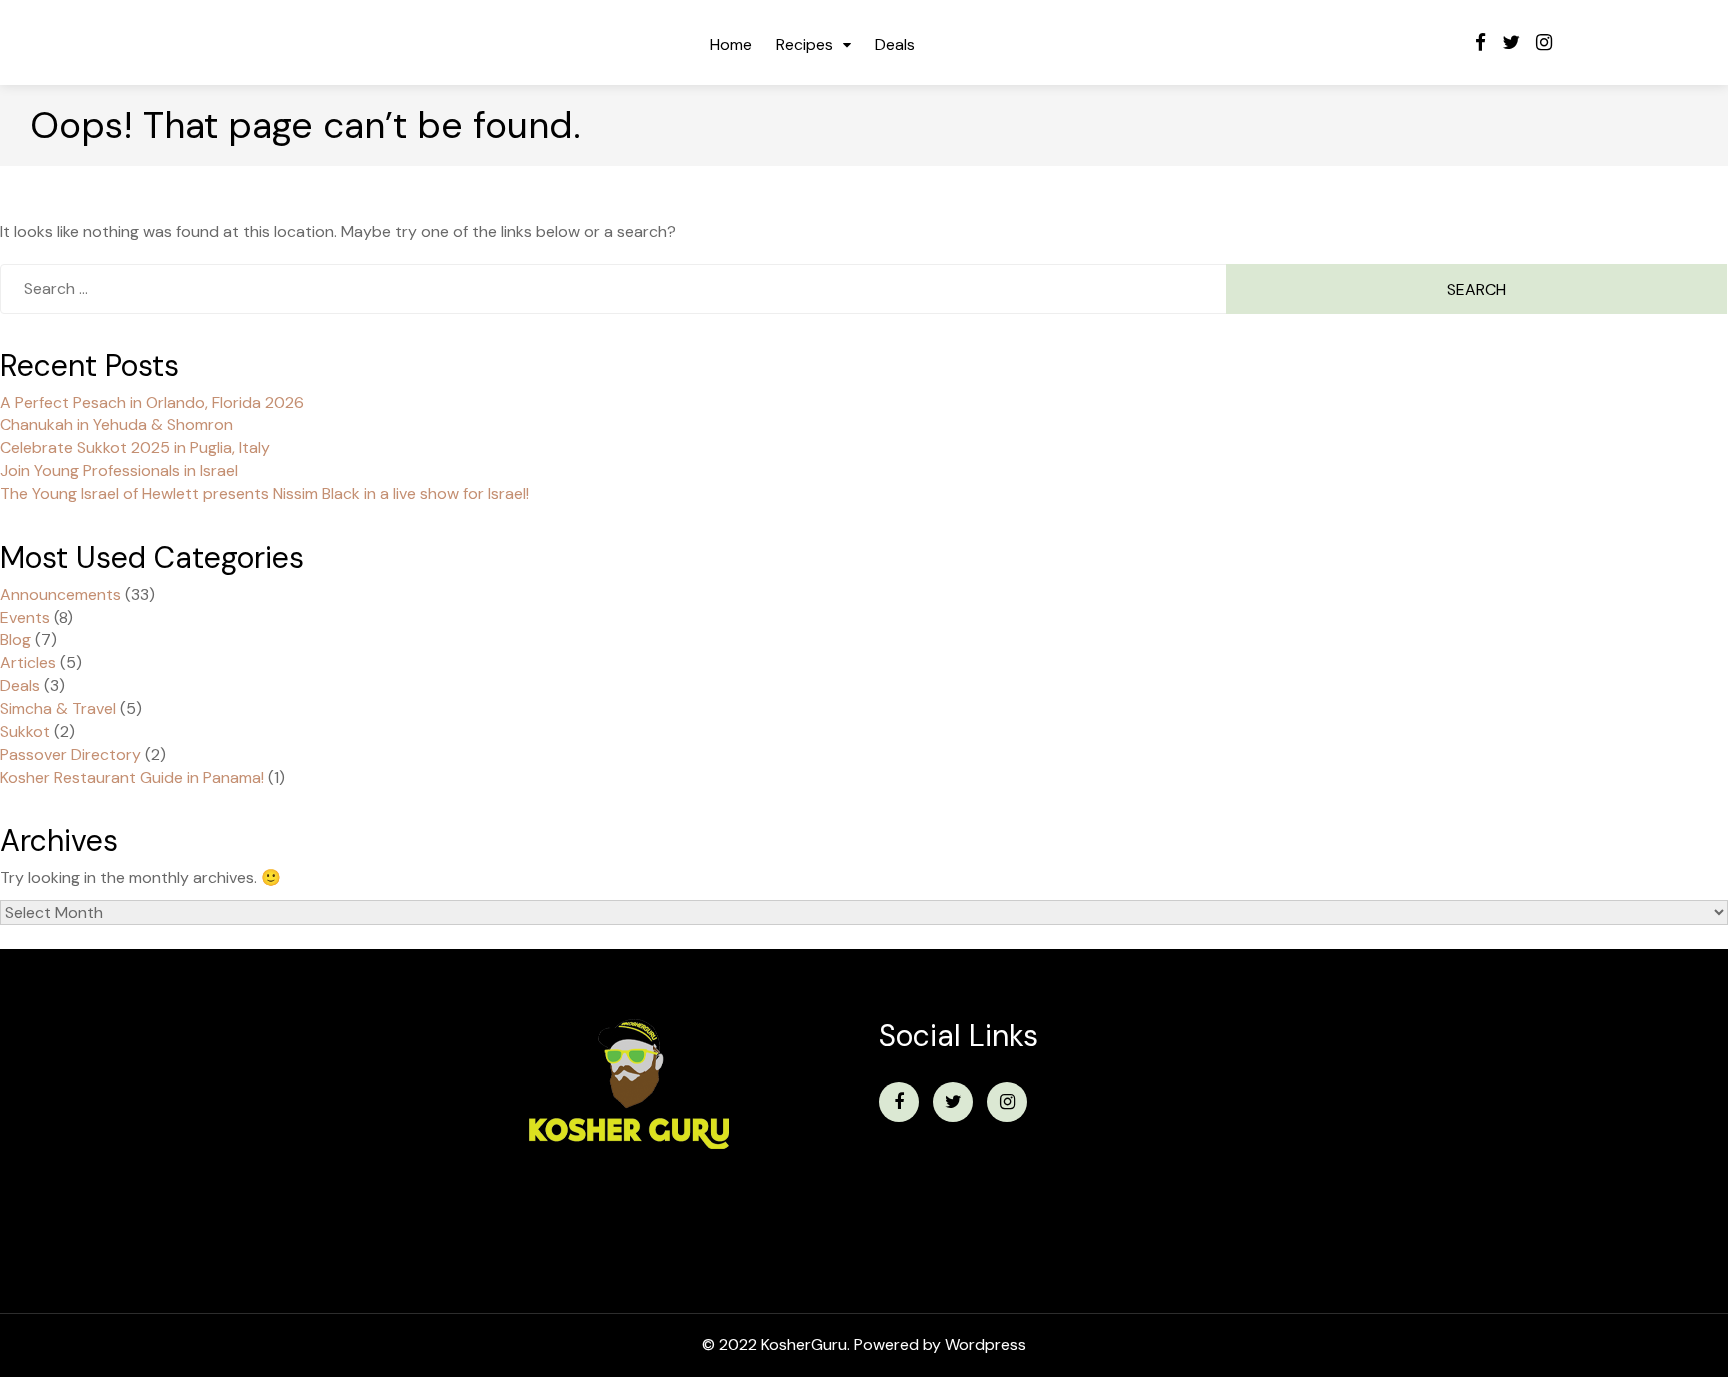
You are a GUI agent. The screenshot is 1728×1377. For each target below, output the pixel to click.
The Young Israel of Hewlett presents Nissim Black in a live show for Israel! (264, 493)
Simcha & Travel (58, 708)
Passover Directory (70, 754)
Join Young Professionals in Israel (119, 470)
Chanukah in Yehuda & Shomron (116, 424)
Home (731, 44)
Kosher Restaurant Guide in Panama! (132, 777)
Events (25, 617)
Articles (28, 662)
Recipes (804, 44)
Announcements (60, 594)
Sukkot (25, 731)
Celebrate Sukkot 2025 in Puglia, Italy (135, 447)
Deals (895, 44)
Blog (15, 639)
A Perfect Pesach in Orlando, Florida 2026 (152, 402)
